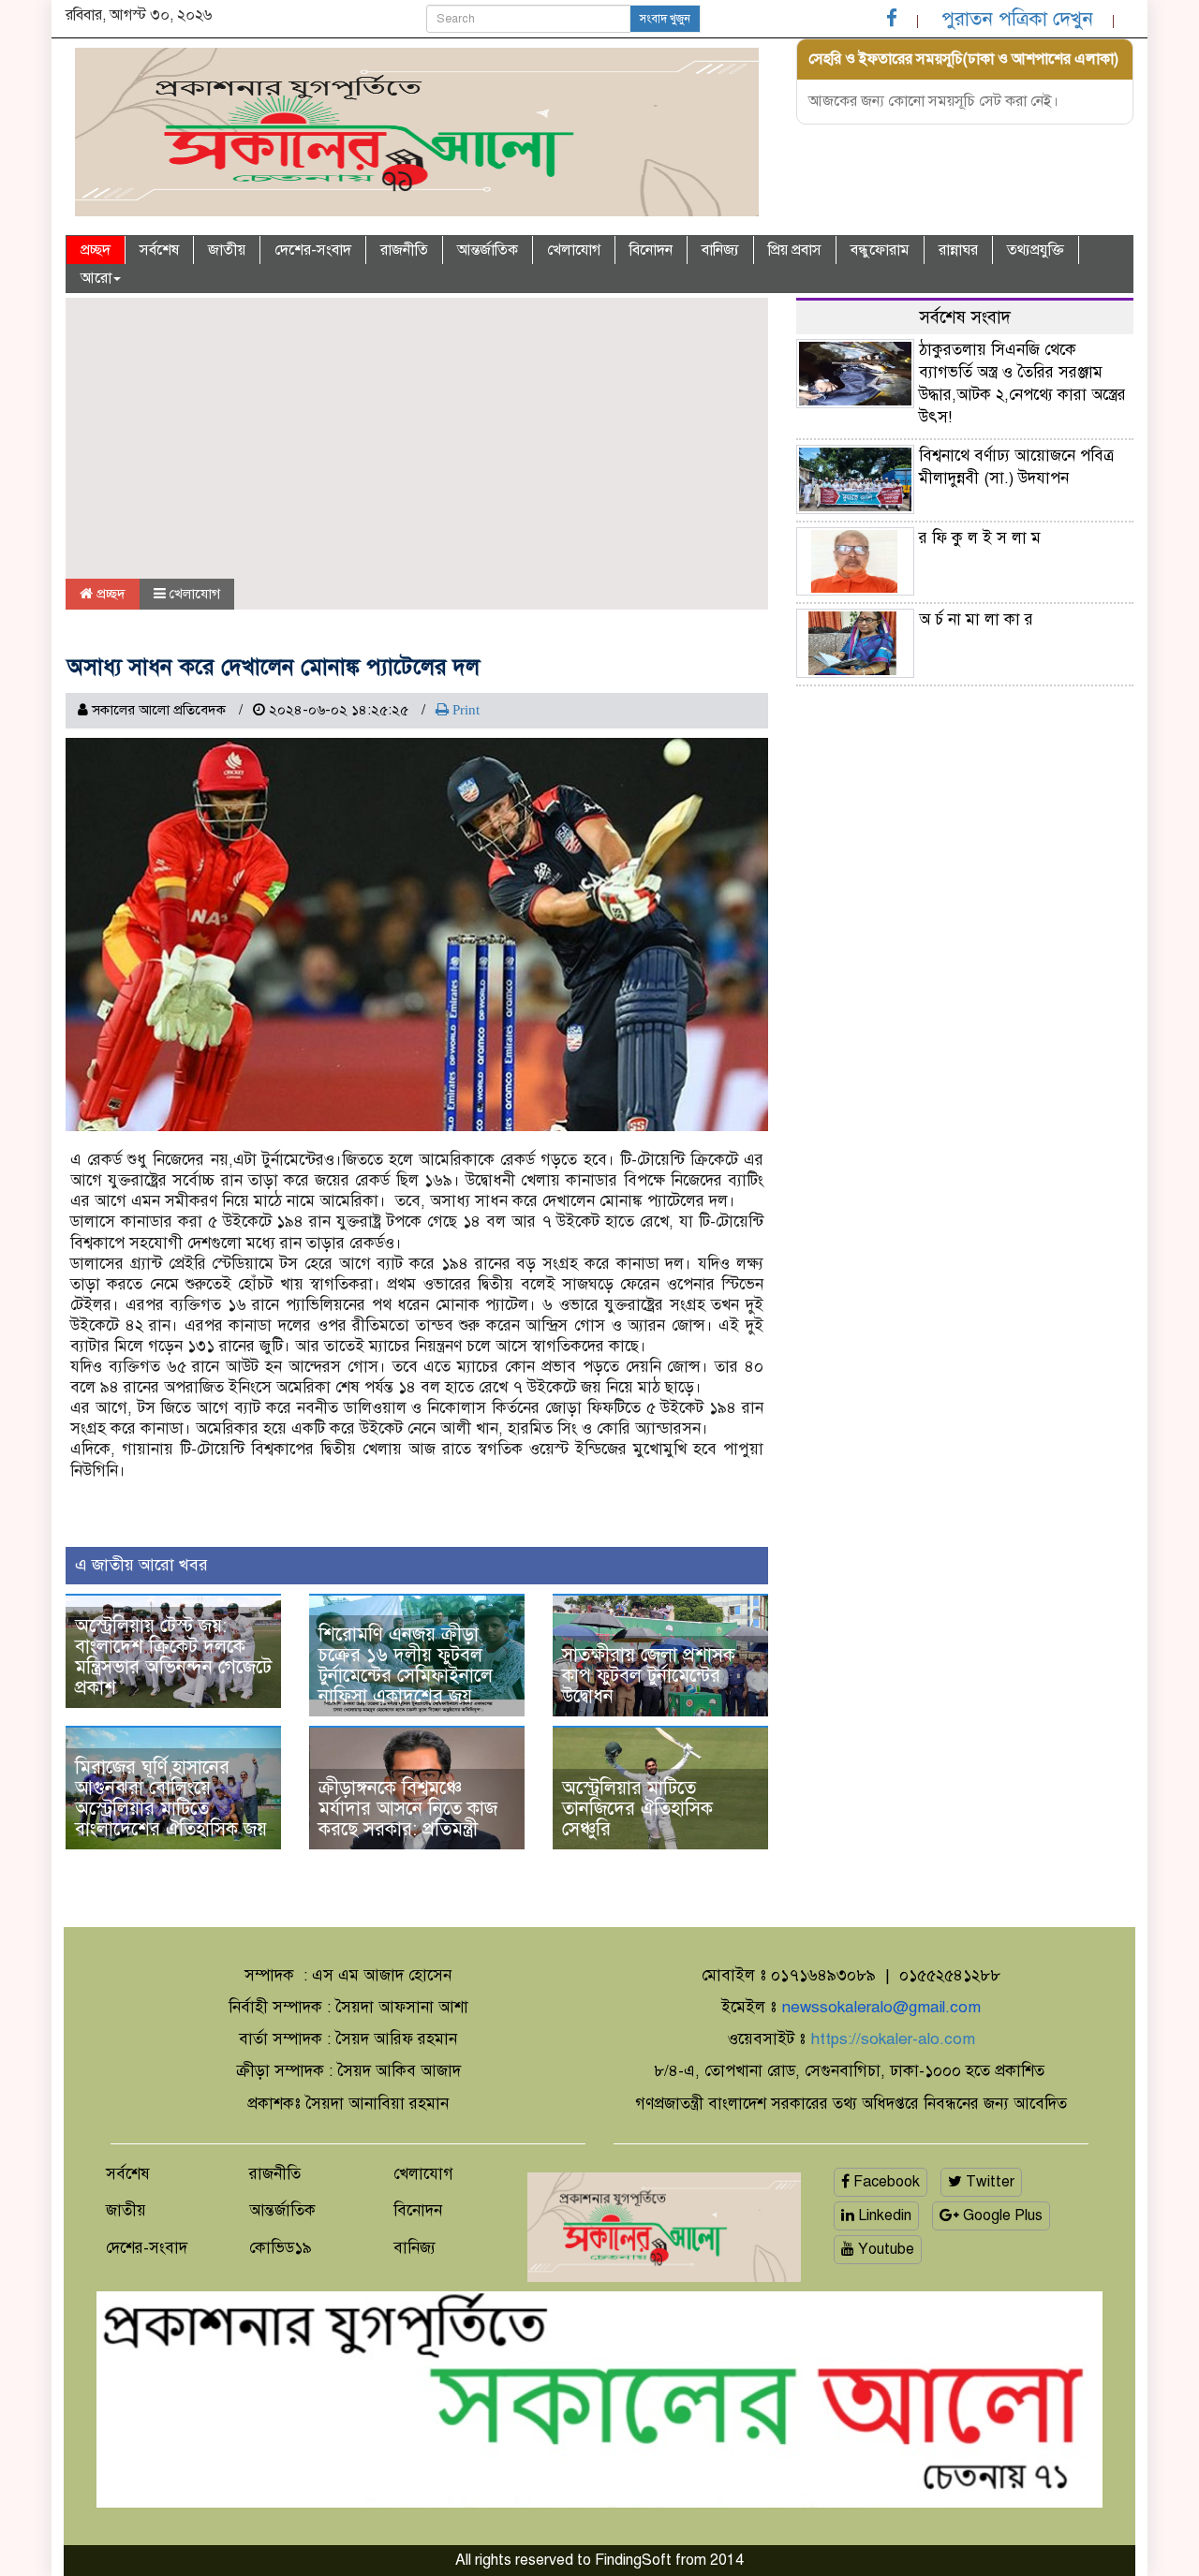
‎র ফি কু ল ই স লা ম (980, 538)
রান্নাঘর (958, 250)
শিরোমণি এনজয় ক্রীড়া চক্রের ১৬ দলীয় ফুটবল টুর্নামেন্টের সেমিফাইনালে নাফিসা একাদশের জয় (406, 1665)
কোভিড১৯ (281, 2248)
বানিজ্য (720, 250)
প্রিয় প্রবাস (795, 250)
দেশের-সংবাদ (313, 250)
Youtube (884, 2249)
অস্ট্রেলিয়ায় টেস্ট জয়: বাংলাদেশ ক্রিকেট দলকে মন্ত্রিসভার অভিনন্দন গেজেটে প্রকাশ (173, 1657)
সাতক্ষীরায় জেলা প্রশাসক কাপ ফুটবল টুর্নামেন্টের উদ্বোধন (649, 1676)
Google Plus (1001, 2215)
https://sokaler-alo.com (893, 2039)
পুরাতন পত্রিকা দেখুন (1017, 19)
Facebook (885, 2182)
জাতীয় (227, 250)
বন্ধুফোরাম (880, 250)
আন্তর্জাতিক (488, 250)
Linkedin (883, 2215)
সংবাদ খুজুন (665, 19)
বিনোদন (651, 250)
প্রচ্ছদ (96, 250)
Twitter (988, 2182)
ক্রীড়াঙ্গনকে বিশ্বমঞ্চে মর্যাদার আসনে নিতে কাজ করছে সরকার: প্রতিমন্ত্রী (408, 1809)
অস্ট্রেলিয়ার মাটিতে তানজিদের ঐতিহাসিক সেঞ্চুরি (637, 1809)
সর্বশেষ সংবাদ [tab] (965, 317)
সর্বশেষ (159, 250)
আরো (96, 278)
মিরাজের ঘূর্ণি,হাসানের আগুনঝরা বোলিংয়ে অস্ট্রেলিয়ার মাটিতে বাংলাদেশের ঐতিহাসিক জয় (171, 1798)
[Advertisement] (417, 438)
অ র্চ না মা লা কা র (976, 619)
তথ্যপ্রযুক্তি (1036, 250)
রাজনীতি (404, 250)
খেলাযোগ (574, 250)
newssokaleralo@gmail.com (881, 2007)
